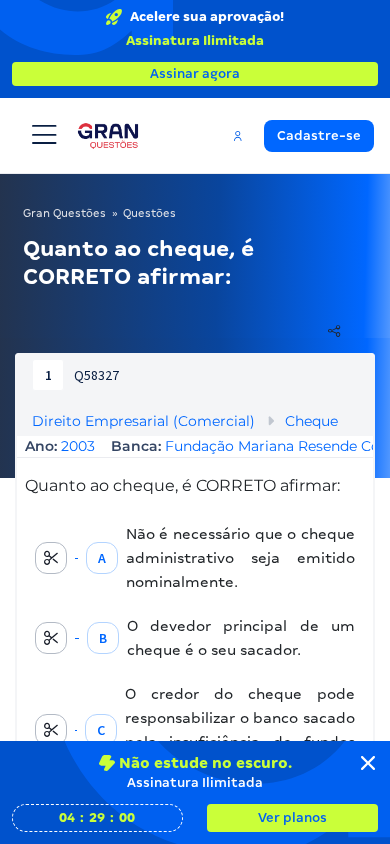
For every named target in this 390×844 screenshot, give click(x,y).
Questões (149, 213)
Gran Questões (64, 213)
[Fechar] (368, 763)
